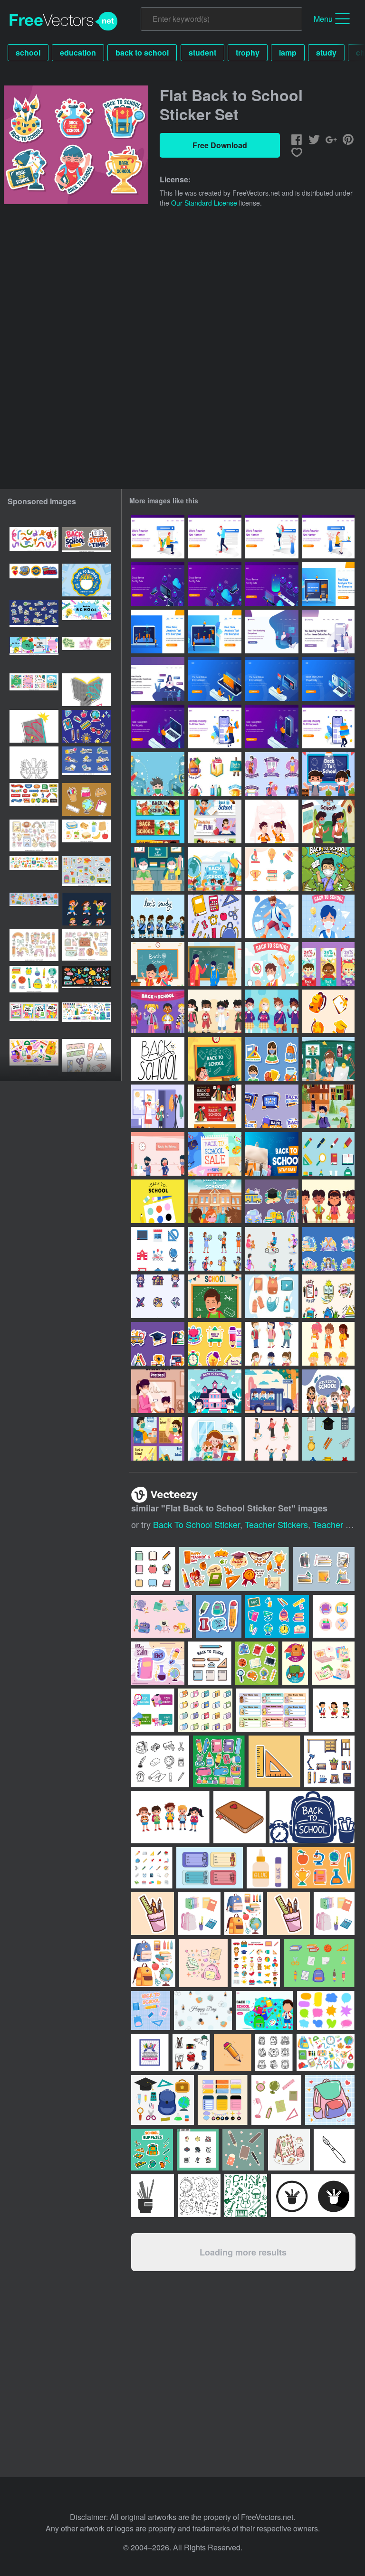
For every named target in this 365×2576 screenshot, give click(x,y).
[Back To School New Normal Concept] (272, 916)
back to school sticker (197, 1524)
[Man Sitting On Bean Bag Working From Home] (272, 632)
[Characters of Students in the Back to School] (158, 1011)
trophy (248, 52)
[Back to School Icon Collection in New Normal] (158, 1296)
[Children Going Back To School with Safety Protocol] (215, 869)
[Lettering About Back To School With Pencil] (158, 1059)
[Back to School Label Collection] (215, 774)
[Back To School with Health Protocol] (272, 1344)
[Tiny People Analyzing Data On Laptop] (328, 584)
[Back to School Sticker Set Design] (272, 774)
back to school (142, 52)
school (28, 52)
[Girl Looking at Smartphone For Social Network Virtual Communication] (158, 679)
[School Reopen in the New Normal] (158, 1106)
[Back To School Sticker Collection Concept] (215, 1344)
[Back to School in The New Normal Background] (158, 774)
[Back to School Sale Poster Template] (215, 1154)
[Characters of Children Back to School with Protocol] (272, 1011)
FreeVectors (64, 21)
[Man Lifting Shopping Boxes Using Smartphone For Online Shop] (328, 727)
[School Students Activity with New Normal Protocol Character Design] (272, 1249)
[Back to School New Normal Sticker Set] (272, 1059)
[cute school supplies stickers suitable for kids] (86, 799)
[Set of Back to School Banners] (215, 821)
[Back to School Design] (158, 964)
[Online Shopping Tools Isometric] (328, 679)
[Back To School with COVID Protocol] (328, 869)
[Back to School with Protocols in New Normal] (328, 916)
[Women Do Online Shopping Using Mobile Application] (328, 632)
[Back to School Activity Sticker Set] (272, 1201)
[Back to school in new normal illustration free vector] (328, 821)
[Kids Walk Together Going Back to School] (272, 821)
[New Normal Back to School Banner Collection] (215, 1106)
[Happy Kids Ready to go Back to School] (215, 1391)
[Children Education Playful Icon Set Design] (215, 1249)
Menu (323, 19)
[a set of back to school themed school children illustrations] (86, 909)
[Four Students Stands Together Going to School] (328, 1391)
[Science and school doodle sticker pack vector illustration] (34, 617)
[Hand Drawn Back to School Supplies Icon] (215, 916)
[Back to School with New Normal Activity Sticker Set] (328, 1249)
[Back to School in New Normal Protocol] (158, 1154)
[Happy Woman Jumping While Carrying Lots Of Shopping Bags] (215, 727)
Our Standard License (204, 203)
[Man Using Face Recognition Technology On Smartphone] (272, 727)
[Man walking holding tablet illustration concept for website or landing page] (215, 537)
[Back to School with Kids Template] (158, 869)
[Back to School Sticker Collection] (272, 1106)
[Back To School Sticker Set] (328, 1011)
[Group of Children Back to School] (328, 1201)
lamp (288, 52)
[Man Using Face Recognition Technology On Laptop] (158, 727)
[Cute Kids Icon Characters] (328, 1344)
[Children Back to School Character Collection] (272, 1439)
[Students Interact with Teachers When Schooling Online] (328, 1059)
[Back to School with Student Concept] (215, 1296)
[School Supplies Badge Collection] (328, 1296)
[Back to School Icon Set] (272, 869)
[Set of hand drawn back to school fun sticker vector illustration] (86, 763)
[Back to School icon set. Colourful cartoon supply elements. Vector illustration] (34, 982)
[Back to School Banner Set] (328, 964)
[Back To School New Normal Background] (272, 1154)
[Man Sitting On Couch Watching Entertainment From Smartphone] (215, 679)
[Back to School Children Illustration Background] (215, 1059)
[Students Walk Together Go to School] (328, 1106)
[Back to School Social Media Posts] (158, 1439)
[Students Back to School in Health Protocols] (215, 1201)
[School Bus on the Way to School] (272, 1391)
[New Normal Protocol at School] (215, 964)
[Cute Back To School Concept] (328, 774)
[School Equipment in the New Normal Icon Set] (272, 1296)
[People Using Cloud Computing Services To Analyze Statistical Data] (158, 584)
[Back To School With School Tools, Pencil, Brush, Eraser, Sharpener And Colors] (158, 1201)
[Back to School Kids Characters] (158, 916)
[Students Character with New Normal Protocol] (215, 1011)
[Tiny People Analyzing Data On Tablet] (215, 632)
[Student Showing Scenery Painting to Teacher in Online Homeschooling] (215, 1439)
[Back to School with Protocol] (158, 821)
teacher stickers (276, 1524)
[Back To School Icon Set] (158, 1249)
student (202, 52)
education (78, 52)
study (326, 52)
